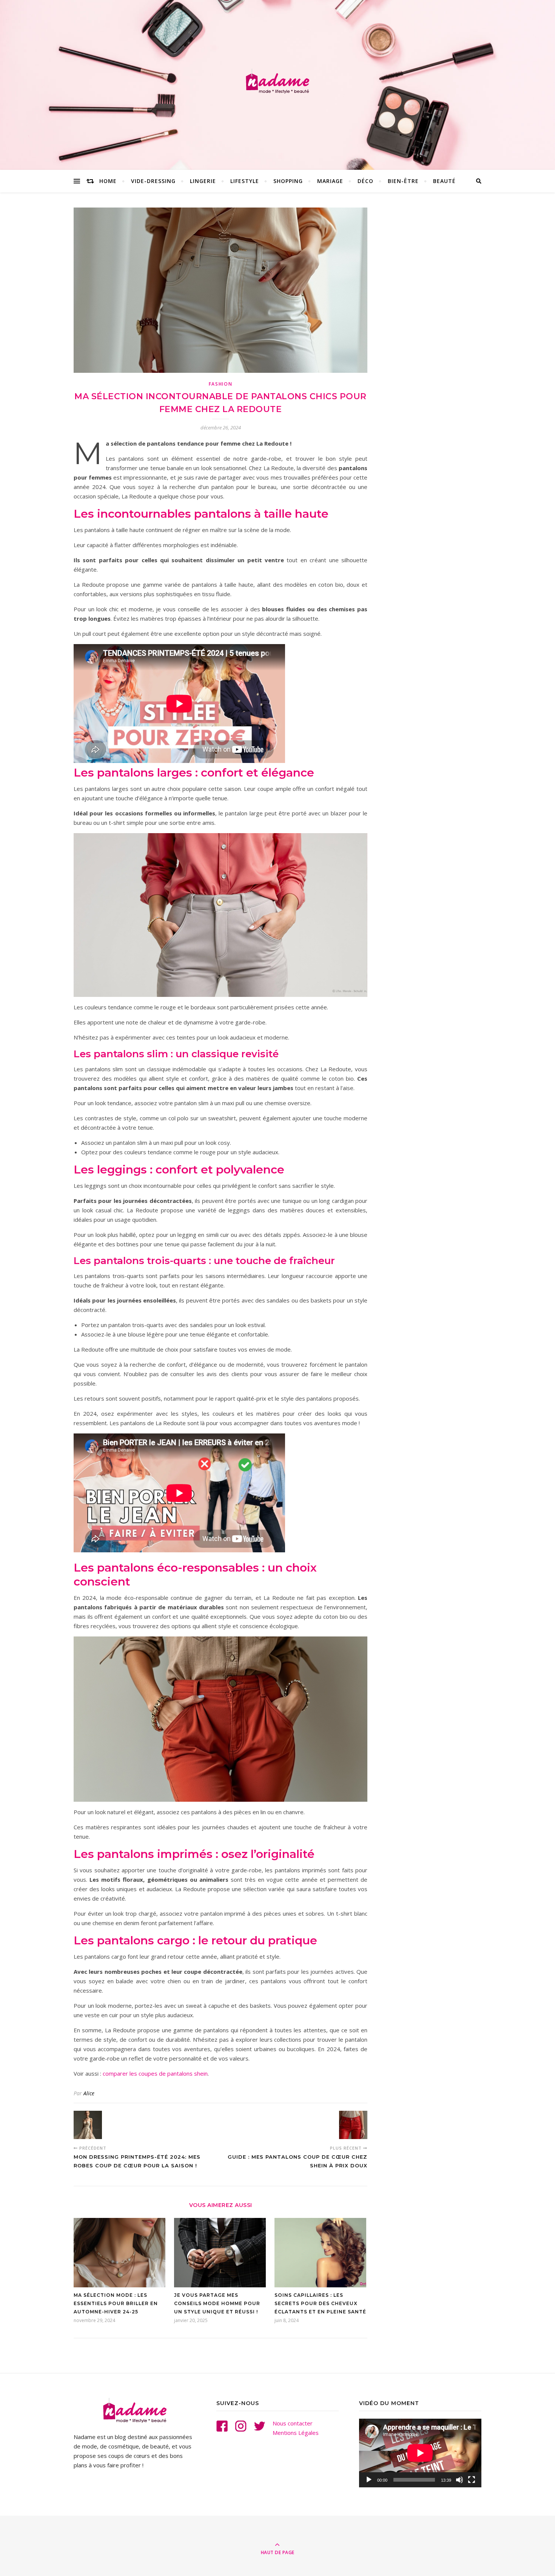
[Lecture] (369, 2480)
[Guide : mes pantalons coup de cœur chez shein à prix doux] (353, 2125)
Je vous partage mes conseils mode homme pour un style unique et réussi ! (217, 2303)
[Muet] (459, 2480)
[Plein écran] (472, 2480)
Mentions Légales (296, 2433)
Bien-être (403, 181)
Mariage (330, 181)
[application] (420, 2453)
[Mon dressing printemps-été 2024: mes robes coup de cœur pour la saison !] (88, 2125)
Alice (89, 2093)
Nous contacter (293, 2423)
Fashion (221, 384)
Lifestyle (245, 181)
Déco (365, 181)
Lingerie (203, 181)
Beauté (444, 181)
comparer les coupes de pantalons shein (155, 2073)
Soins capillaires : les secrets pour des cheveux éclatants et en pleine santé (320, 2303)
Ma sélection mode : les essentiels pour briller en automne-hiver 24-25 (116, 2303)
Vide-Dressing (153, 181)
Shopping (288, 181)
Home (108, 181)
